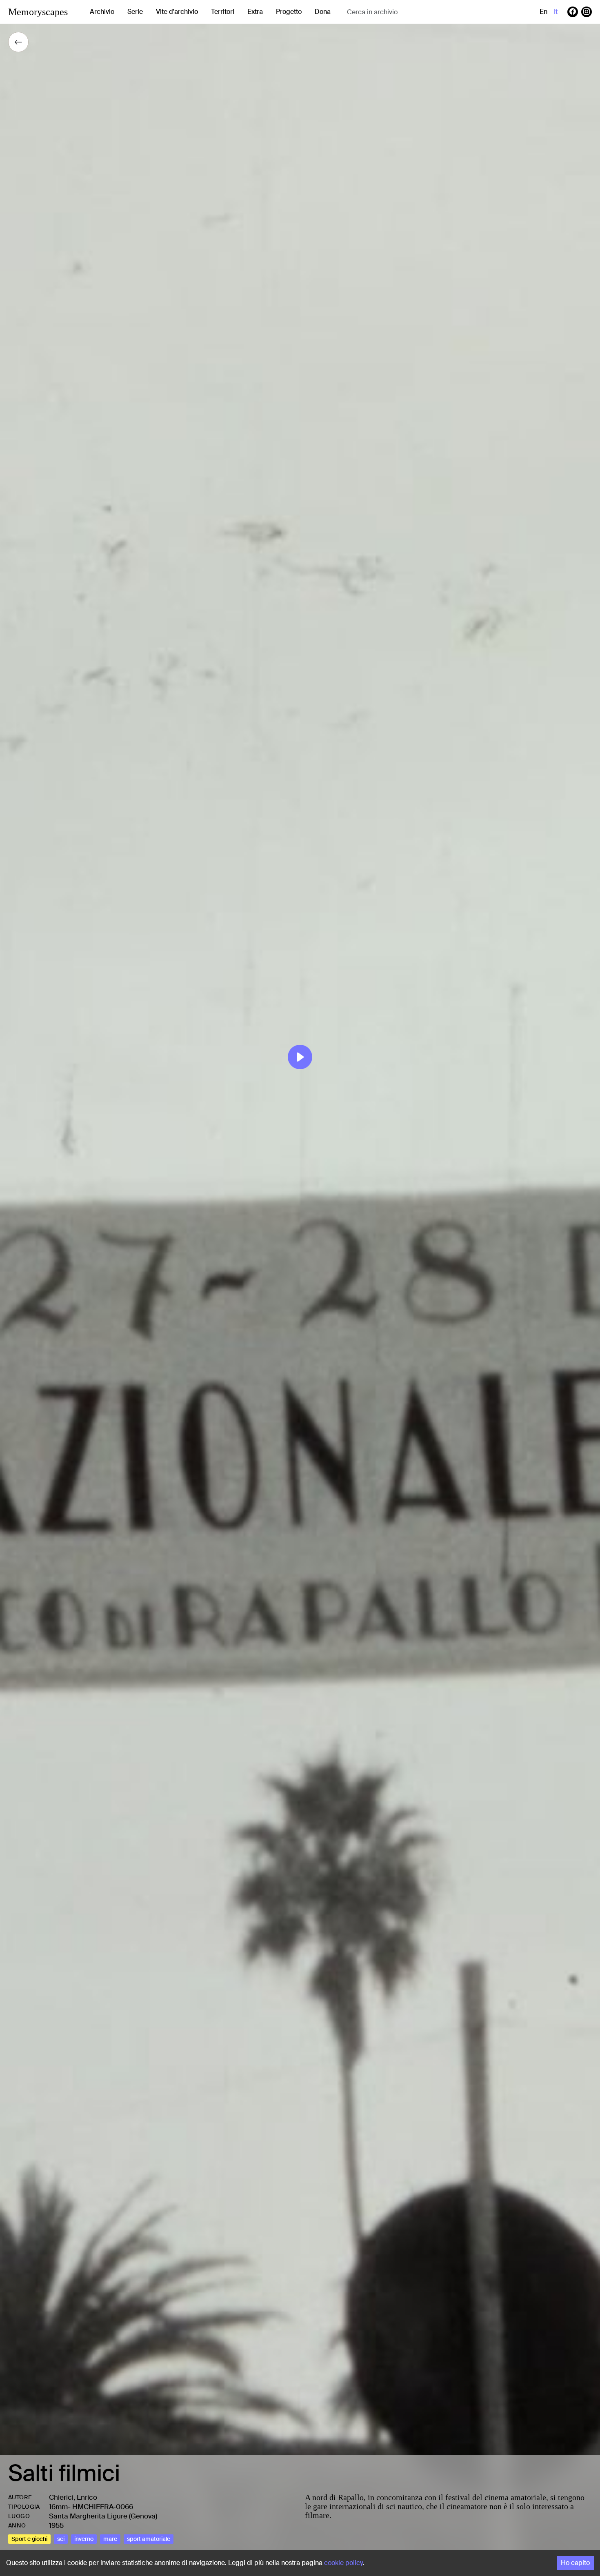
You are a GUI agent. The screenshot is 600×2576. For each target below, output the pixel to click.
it (556, 12)
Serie (135, 12)
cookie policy (343, 2563)
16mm (58, 2507)
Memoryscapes (38, 12)
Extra (255, 12)
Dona (323, 12)
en (543, 12)
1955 (56, 2525)
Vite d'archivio (177, 12)
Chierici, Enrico (73, 2497)
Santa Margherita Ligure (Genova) (103, 2516)
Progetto (289, 12)
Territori (223, 12)
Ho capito (575, 2563)
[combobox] (412, 12)
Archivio (102, 12)
